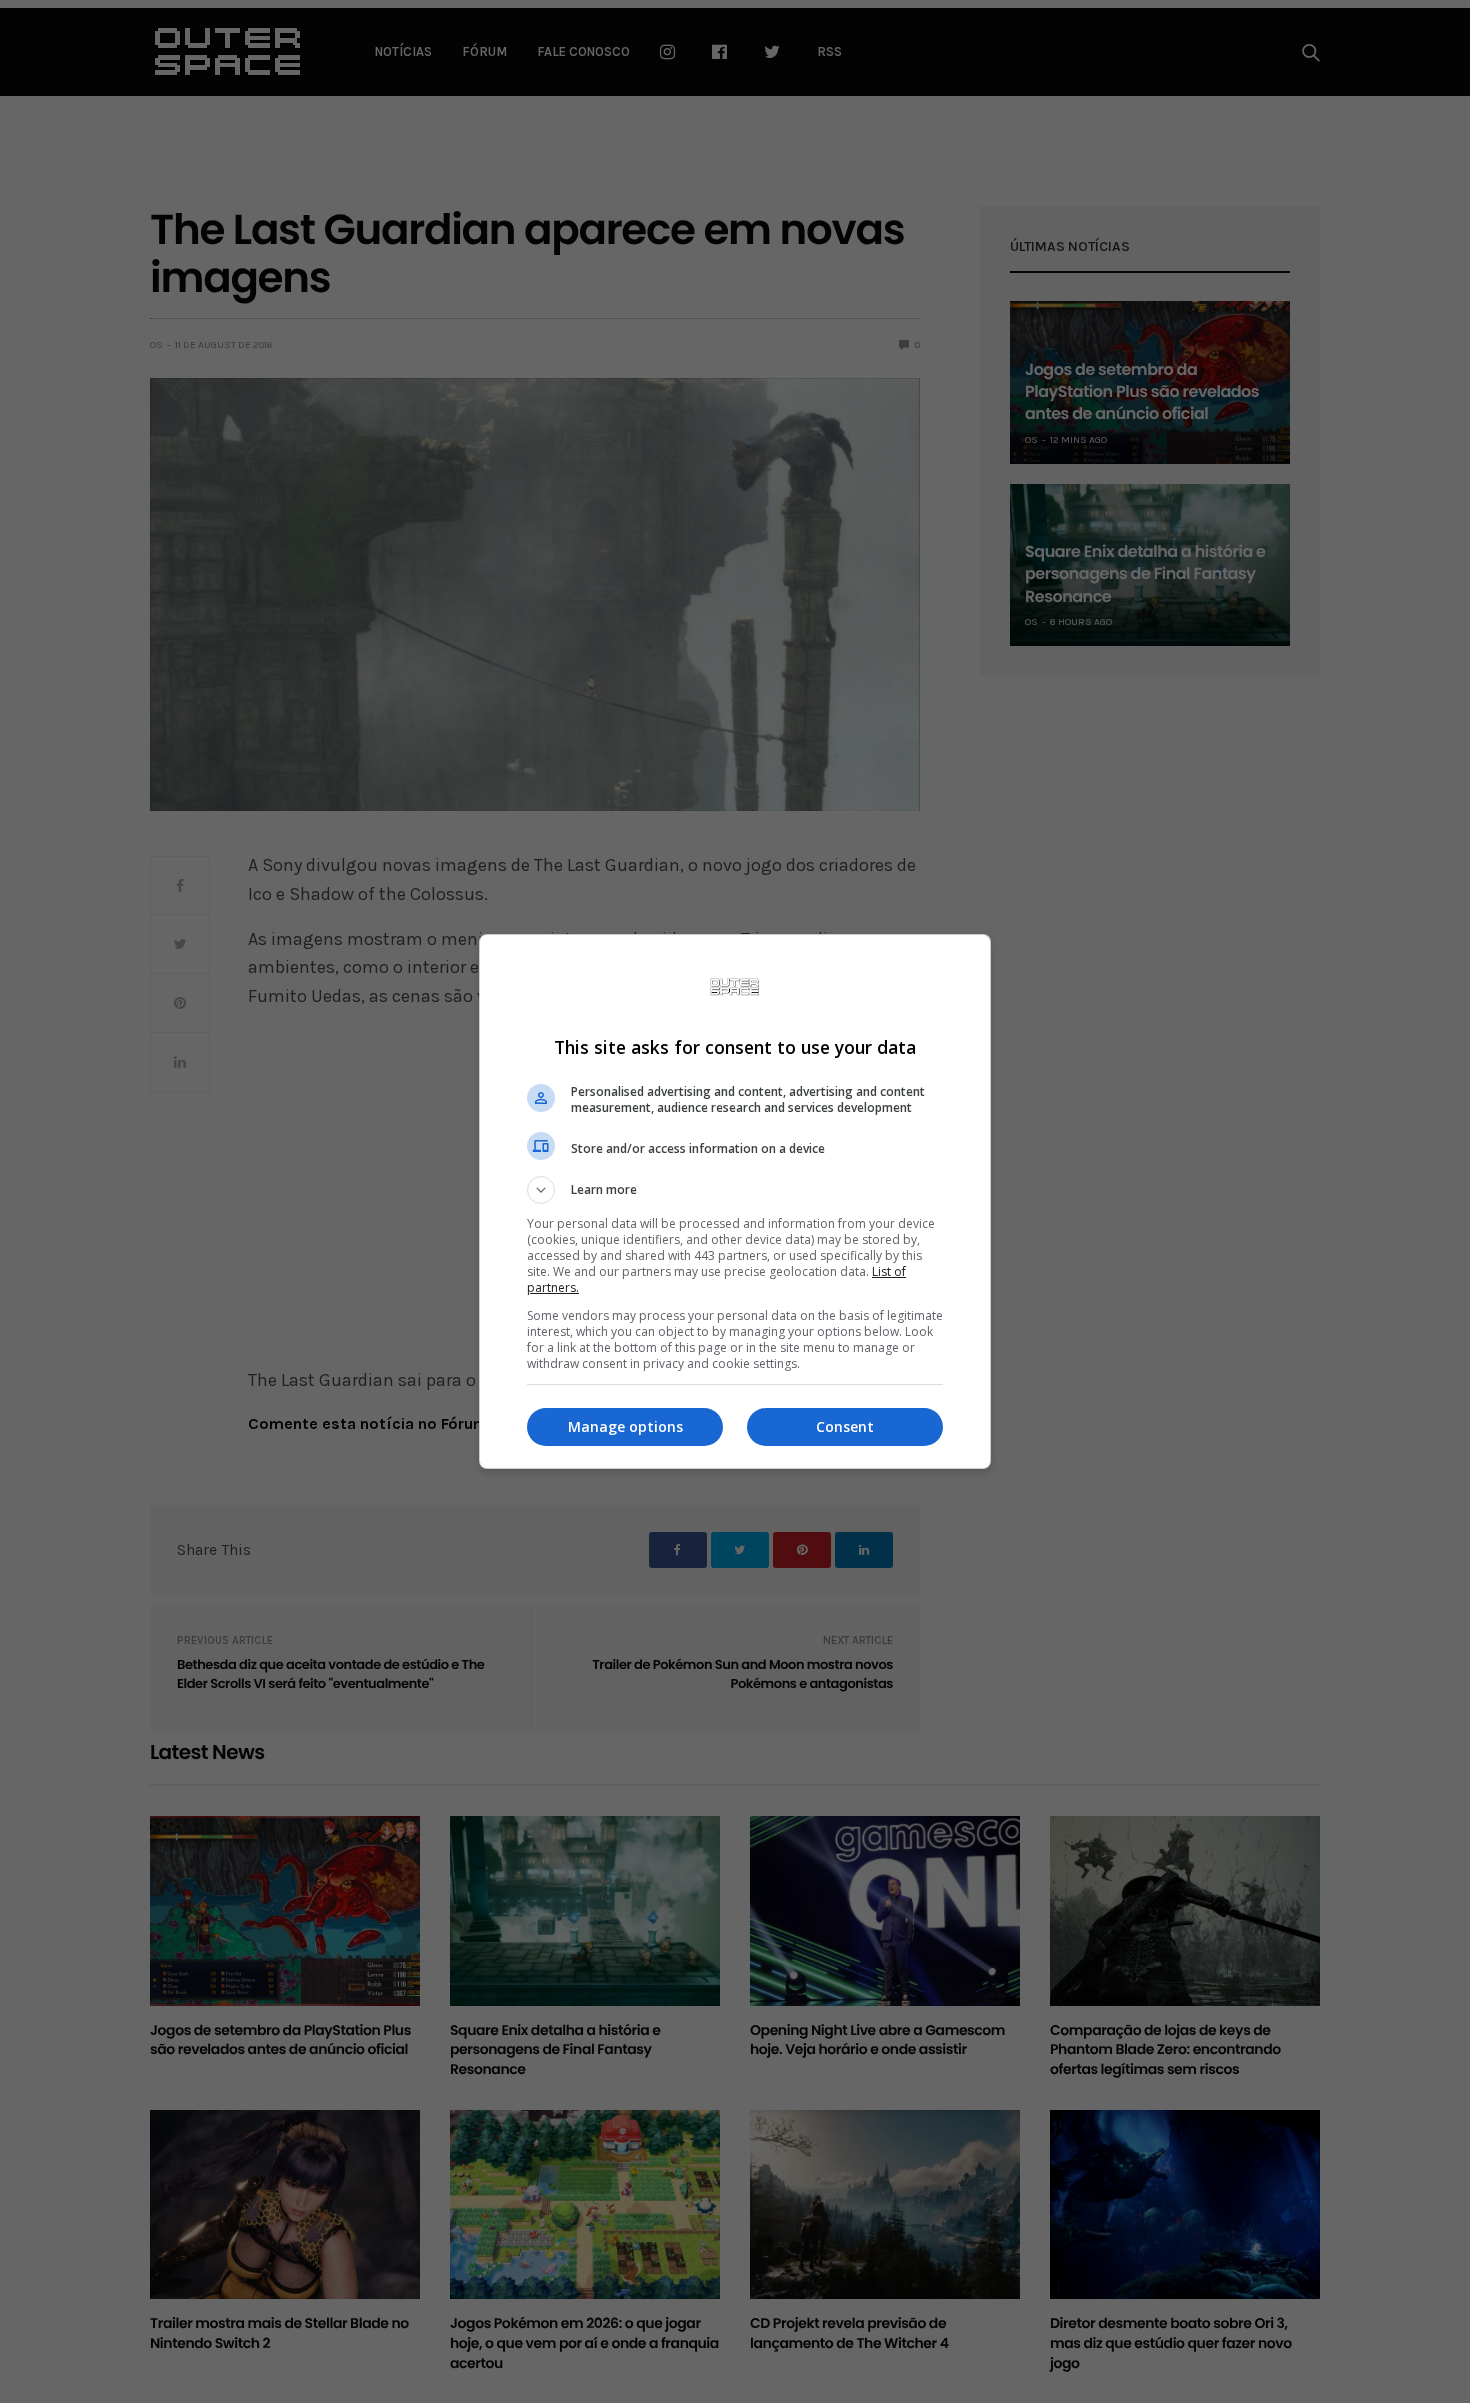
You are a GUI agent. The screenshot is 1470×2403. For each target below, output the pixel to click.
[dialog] (735, 1201)
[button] (735, 1190)
